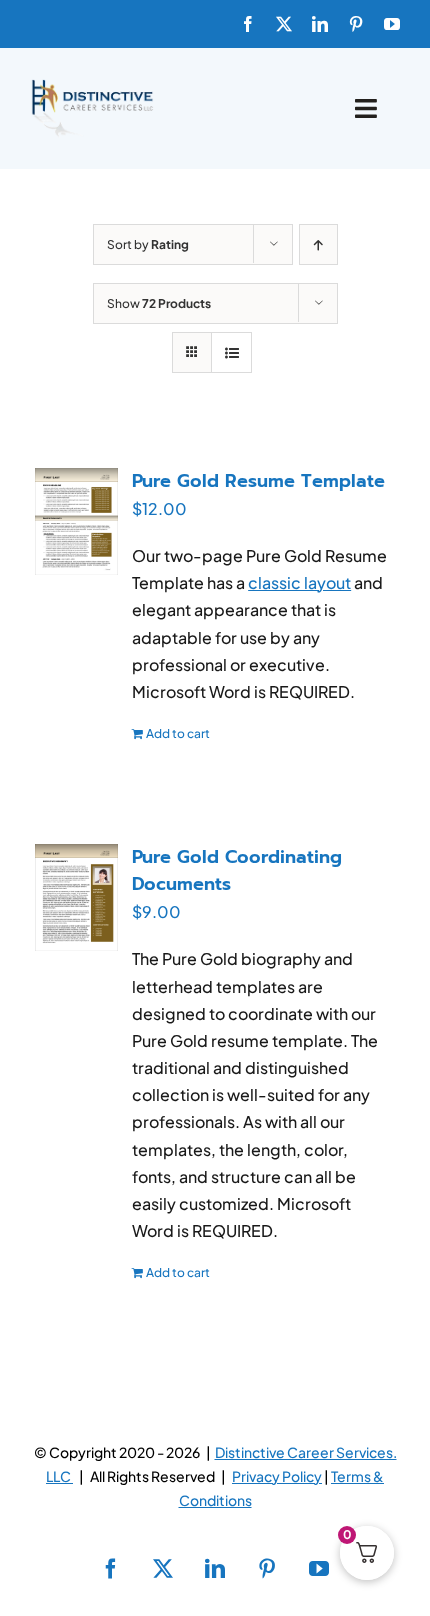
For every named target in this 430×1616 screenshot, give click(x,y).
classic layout (299, 582)
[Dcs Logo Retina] (92, 85)
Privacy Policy (277, 1476)
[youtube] (392, 24)
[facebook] (248, 24)
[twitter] (284, 24)
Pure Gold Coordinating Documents (237, 870)
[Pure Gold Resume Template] (76, 521)
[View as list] (231, 352)
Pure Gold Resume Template (258, 481)
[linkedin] (320, 24)
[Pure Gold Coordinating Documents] (76, 897)
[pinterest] (356, 24)
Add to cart (178, 733)
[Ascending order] (318, 244)
